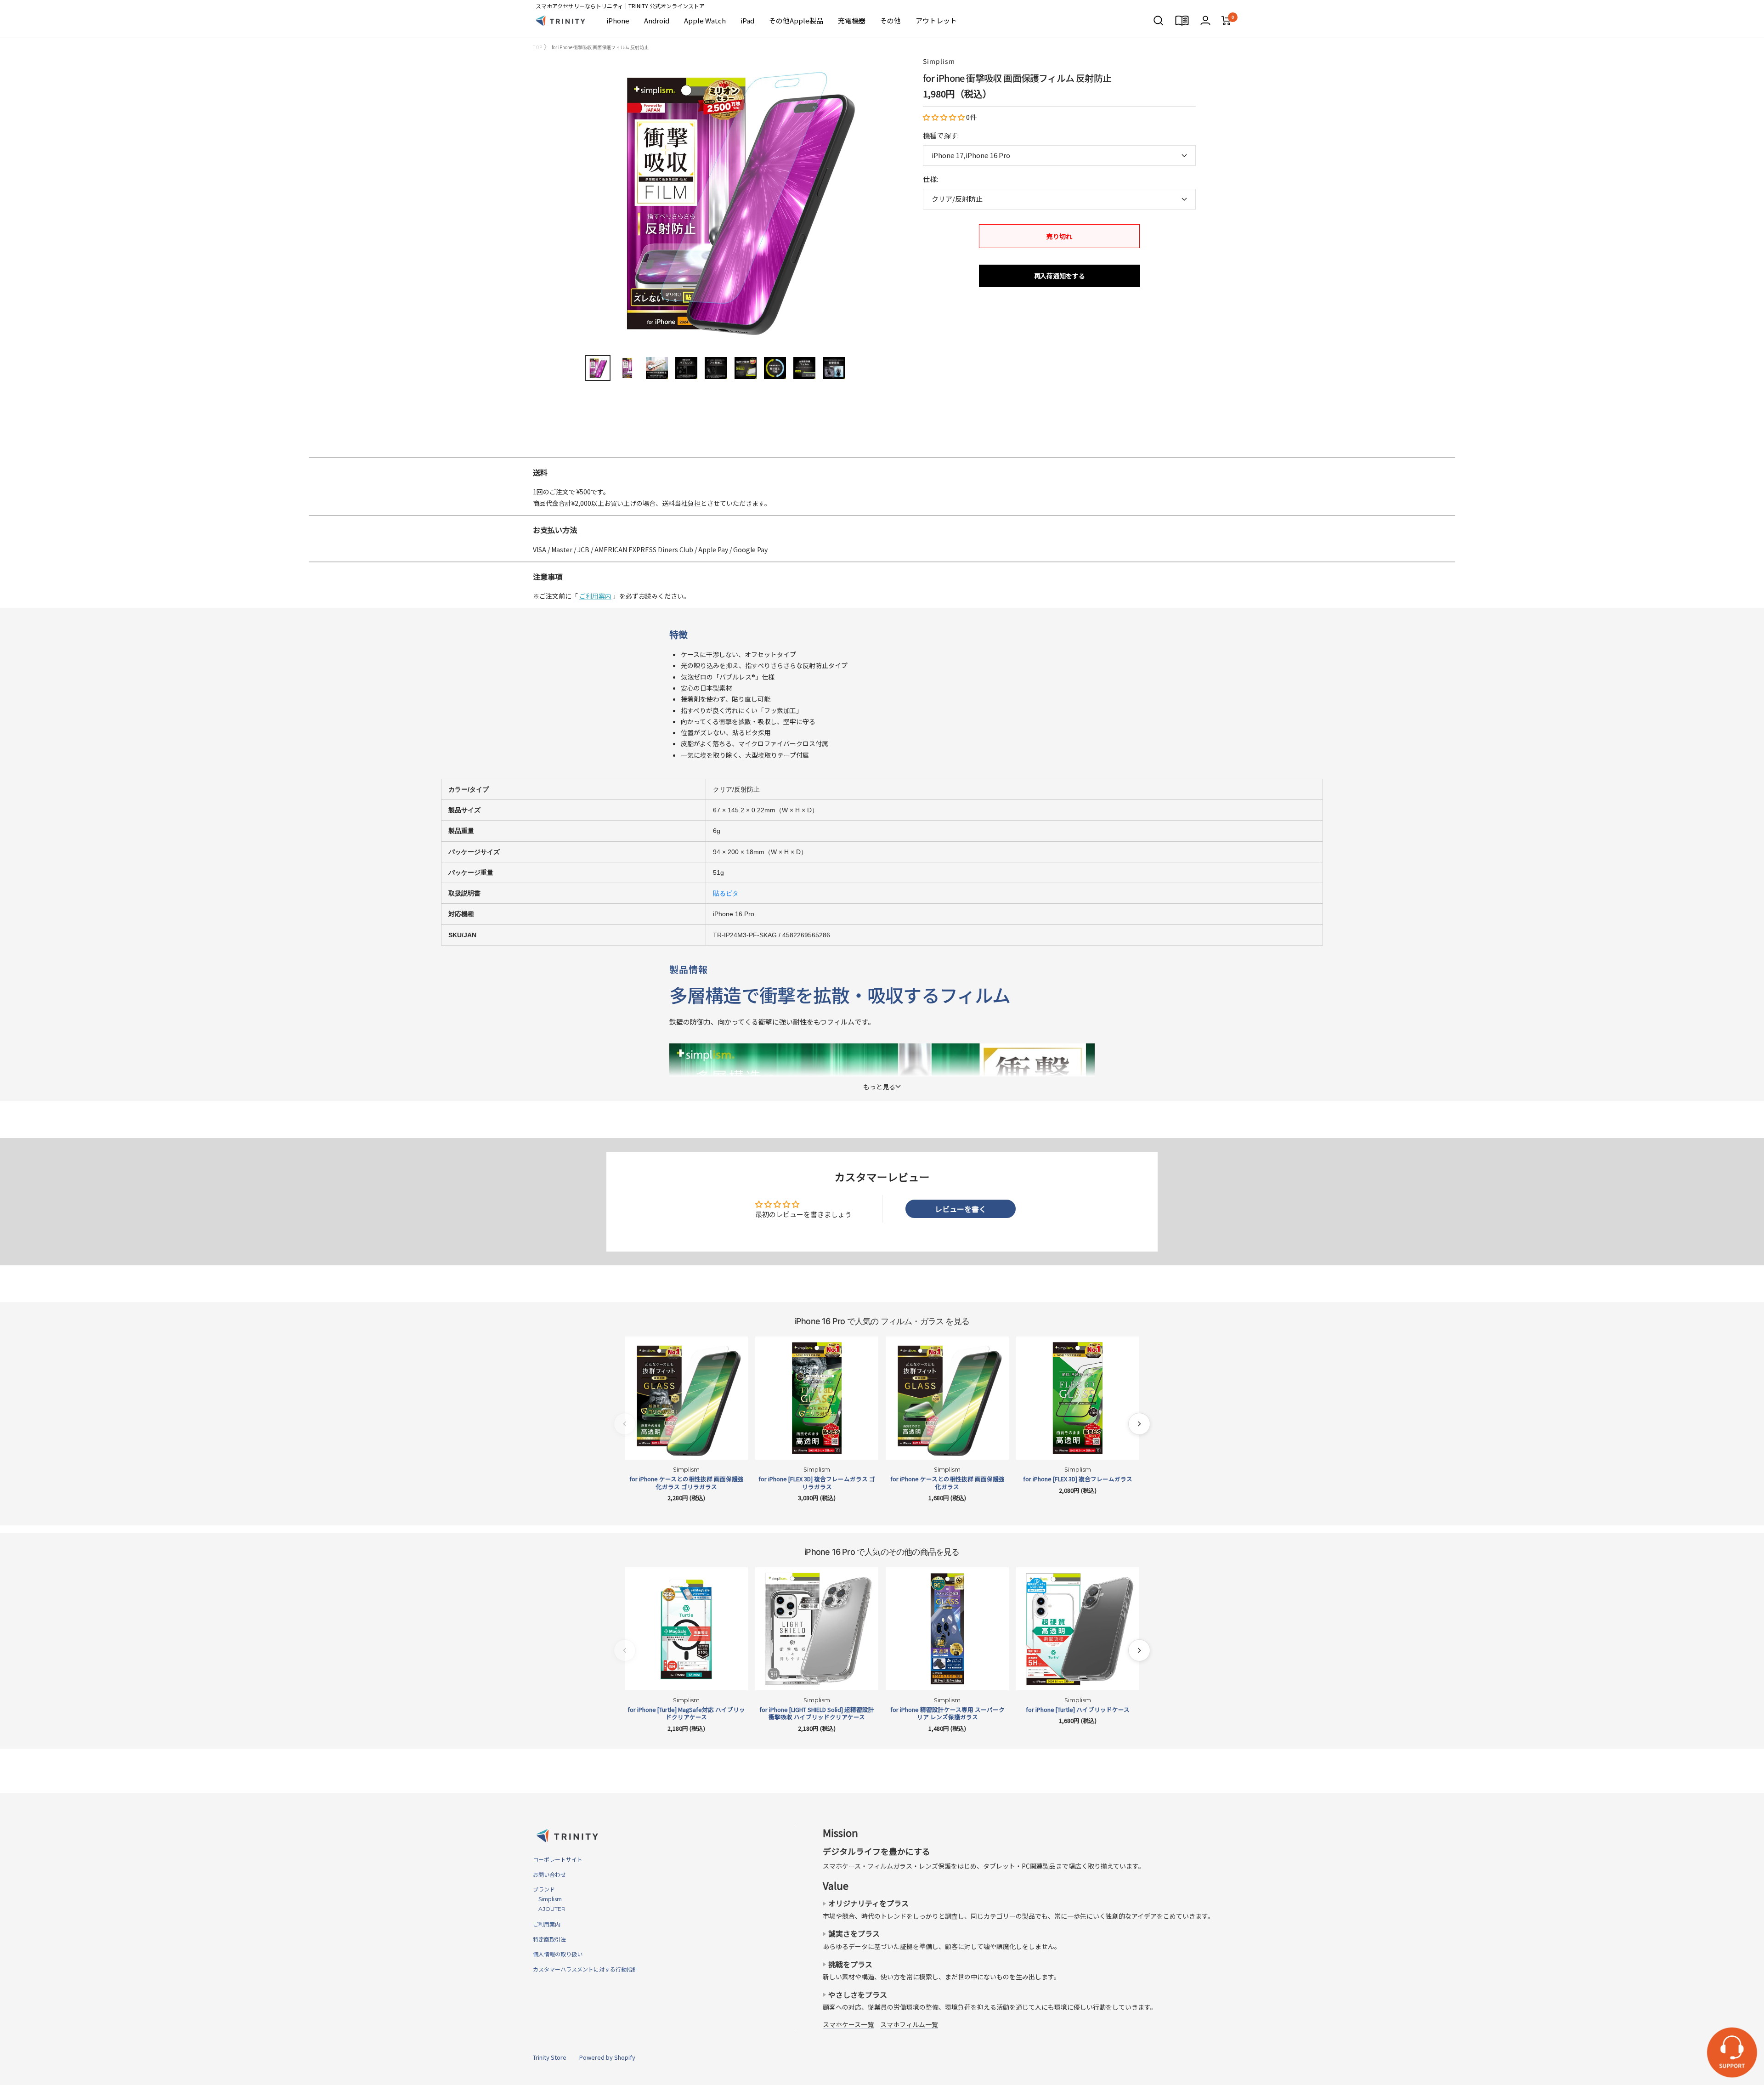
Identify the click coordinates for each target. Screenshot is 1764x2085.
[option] (882, 453)
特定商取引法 (549, 1939)
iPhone (618, 20)
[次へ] (1139, 1424)
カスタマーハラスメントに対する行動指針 (585, 1969)
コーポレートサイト (558, 1859)
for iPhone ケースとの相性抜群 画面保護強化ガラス (947, 1483)
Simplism (939, 61)
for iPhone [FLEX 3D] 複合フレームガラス (1078, 1479)
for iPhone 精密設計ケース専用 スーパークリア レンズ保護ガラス (947, 1714)
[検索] (1159, 21)
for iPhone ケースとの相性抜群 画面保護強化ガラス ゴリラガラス (687, 1483)
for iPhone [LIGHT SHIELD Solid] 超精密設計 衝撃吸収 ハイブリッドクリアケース (817, 1714)
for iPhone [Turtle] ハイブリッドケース (1078, 1710)
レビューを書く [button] (961, 1209)
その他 (890, 20)
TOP (537, 47)
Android (657, 20)
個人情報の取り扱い (558, 1954)
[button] (944, 117)
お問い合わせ (549, 1874)
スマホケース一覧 (848, 2024)
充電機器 (852, 20)
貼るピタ (726, 893)
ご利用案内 (595, 596)
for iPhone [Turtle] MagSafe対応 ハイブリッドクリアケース (686, 1714)
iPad (747, 20)
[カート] (1226, 21)
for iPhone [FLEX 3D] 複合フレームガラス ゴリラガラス (817, 1483)
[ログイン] (1205, 20)
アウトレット (936, 20)
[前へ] (625, 1424)
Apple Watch (705, 20)
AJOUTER (549, 1909)
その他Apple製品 (796, 20)
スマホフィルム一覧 (909, 2024)
